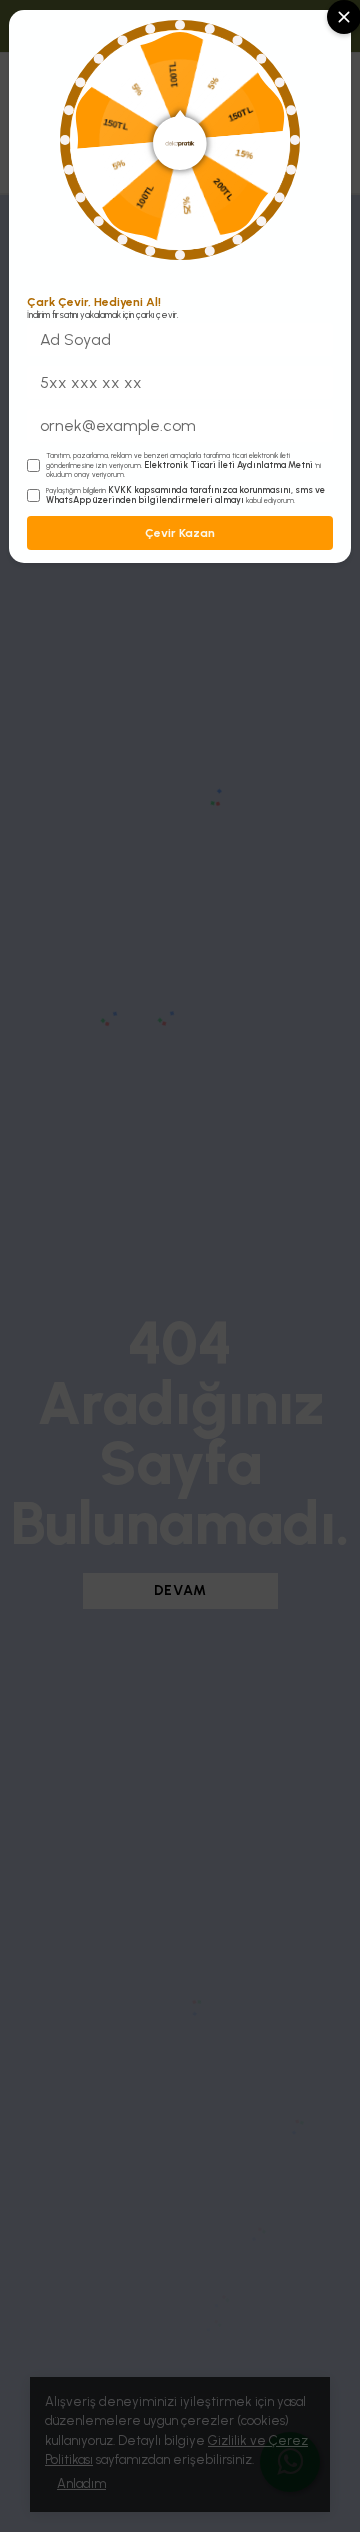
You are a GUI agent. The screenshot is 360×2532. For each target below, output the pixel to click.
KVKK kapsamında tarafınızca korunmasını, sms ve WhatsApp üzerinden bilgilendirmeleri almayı (185, 495)
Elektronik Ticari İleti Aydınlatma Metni (228, 464)
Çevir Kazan (180, 533)
